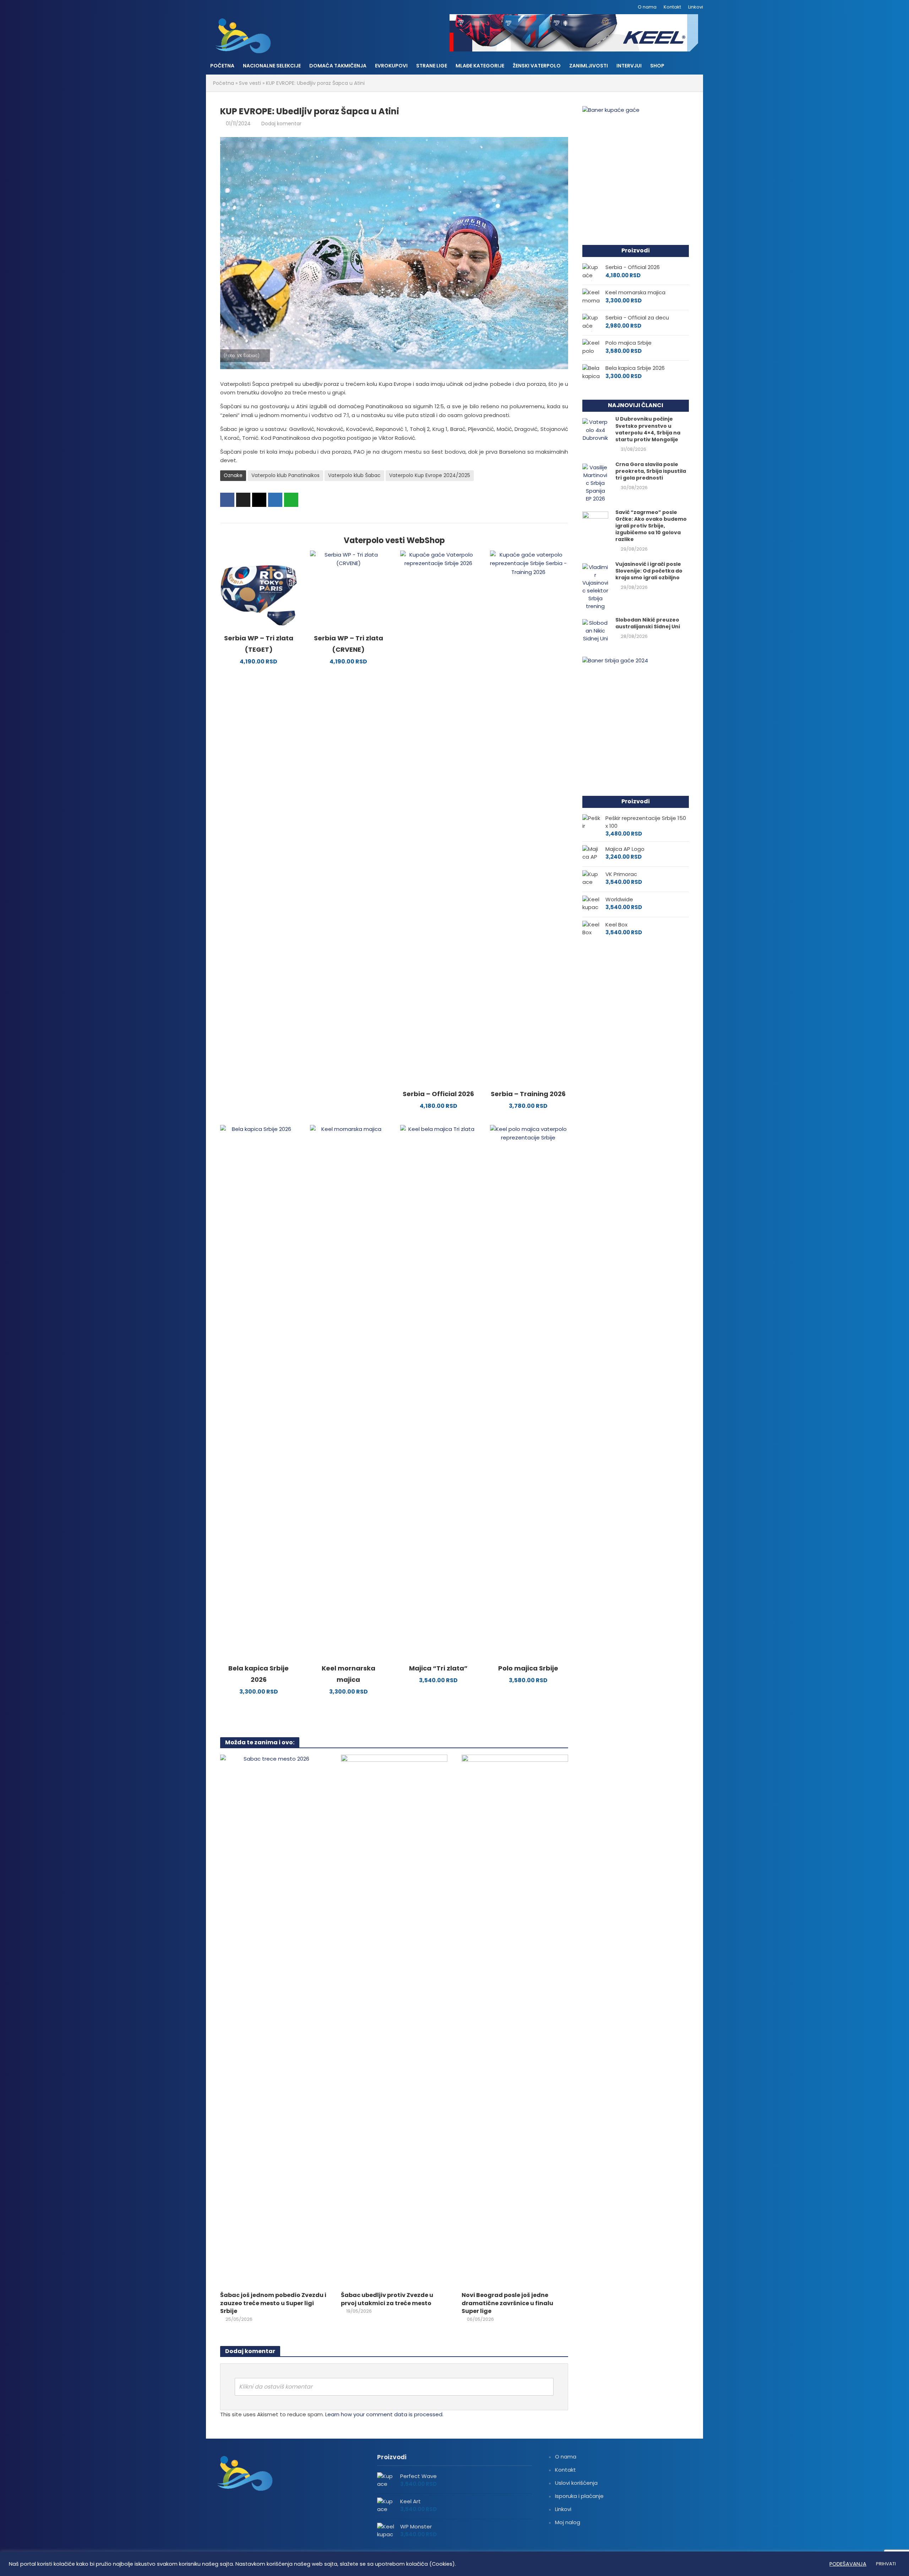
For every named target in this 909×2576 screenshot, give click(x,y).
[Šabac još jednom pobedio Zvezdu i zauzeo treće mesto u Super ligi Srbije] (273, 2020)
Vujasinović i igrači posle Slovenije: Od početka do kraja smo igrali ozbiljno (649, 571)
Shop (657, 66)
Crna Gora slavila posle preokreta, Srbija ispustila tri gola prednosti (651, 471)
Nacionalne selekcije (272, 66)
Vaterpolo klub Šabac (354, 475)
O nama (647, 7)
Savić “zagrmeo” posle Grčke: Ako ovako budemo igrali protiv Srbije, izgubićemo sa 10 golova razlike (651, 526)
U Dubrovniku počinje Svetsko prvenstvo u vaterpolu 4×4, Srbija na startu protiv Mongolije (648, 429)
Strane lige (432, 66)
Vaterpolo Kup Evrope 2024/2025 (430, 475)
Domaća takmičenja (338, 66)
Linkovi (696, 7)
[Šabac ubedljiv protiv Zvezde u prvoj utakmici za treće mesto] (394, 2020)
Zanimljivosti (589, 66)
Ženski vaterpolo (537, 66)
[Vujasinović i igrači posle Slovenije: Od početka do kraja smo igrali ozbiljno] (595, 586)
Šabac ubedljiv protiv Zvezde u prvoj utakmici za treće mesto (387, 2299)
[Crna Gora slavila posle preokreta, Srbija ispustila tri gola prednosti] (595, 483)
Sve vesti (250, 83)
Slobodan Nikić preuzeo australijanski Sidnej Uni (648, 623)
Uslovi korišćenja (576, 2483)
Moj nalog (568, 2522)
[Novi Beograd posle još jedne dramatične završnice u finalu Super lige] (515, 2020)
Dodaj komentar (281, 124)
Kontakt (672, 7)
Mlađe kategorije (480, 66)
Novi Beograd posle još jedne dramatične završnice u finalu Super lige (507, 2303)
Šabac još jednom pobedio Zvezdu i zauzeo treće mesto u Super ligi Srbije (273, 2303)
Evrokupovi (391, 66)
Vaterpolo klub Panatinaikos (285, 475)
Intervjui (629, 66)
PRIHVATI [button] (886, 2564)
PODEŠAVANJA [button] (848, 2564)
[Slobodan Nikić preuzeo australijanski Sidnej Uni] (595, 630)
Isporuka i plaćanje (579, 2496)
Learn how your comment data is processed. (384, 2414)
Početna (222, 66)
